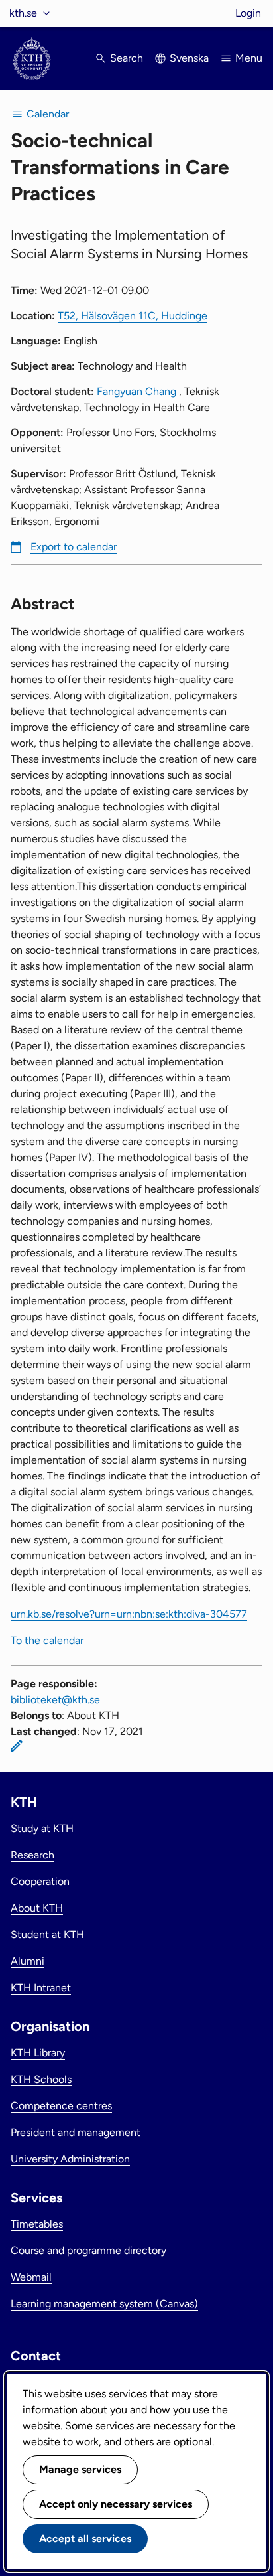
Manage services (80, 2469)
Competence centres (61, 2106)
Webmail (31, 2277)
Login (248, 13)
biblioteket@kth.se (55, 1700)
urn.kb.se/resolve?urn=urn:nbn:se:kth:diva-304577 (129, 1614)
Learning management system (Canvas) (104, 2304)
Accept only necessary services (116, 2504)
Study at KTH (42, 1828)
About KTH (37, 1908)
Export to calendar (74, 547)
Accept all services (85, 2538)
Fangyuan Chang (136, 391)
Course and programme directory (88, 2250)
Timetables (37, 2224)
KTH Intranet (41, 1988)
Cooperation (40, 1881)
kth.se (23, 13)
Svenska (189, 58)
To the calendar (47, 1640)
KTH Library (38, 2053)
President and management (76, 2132)
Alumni (27, 1961)
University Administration (70, 2159)
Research (32, 1855)
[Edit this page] (17, 1746)
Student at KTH (47, 1934)
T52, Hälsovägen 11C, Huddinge (133, 316)
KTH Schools (41, 2079)
